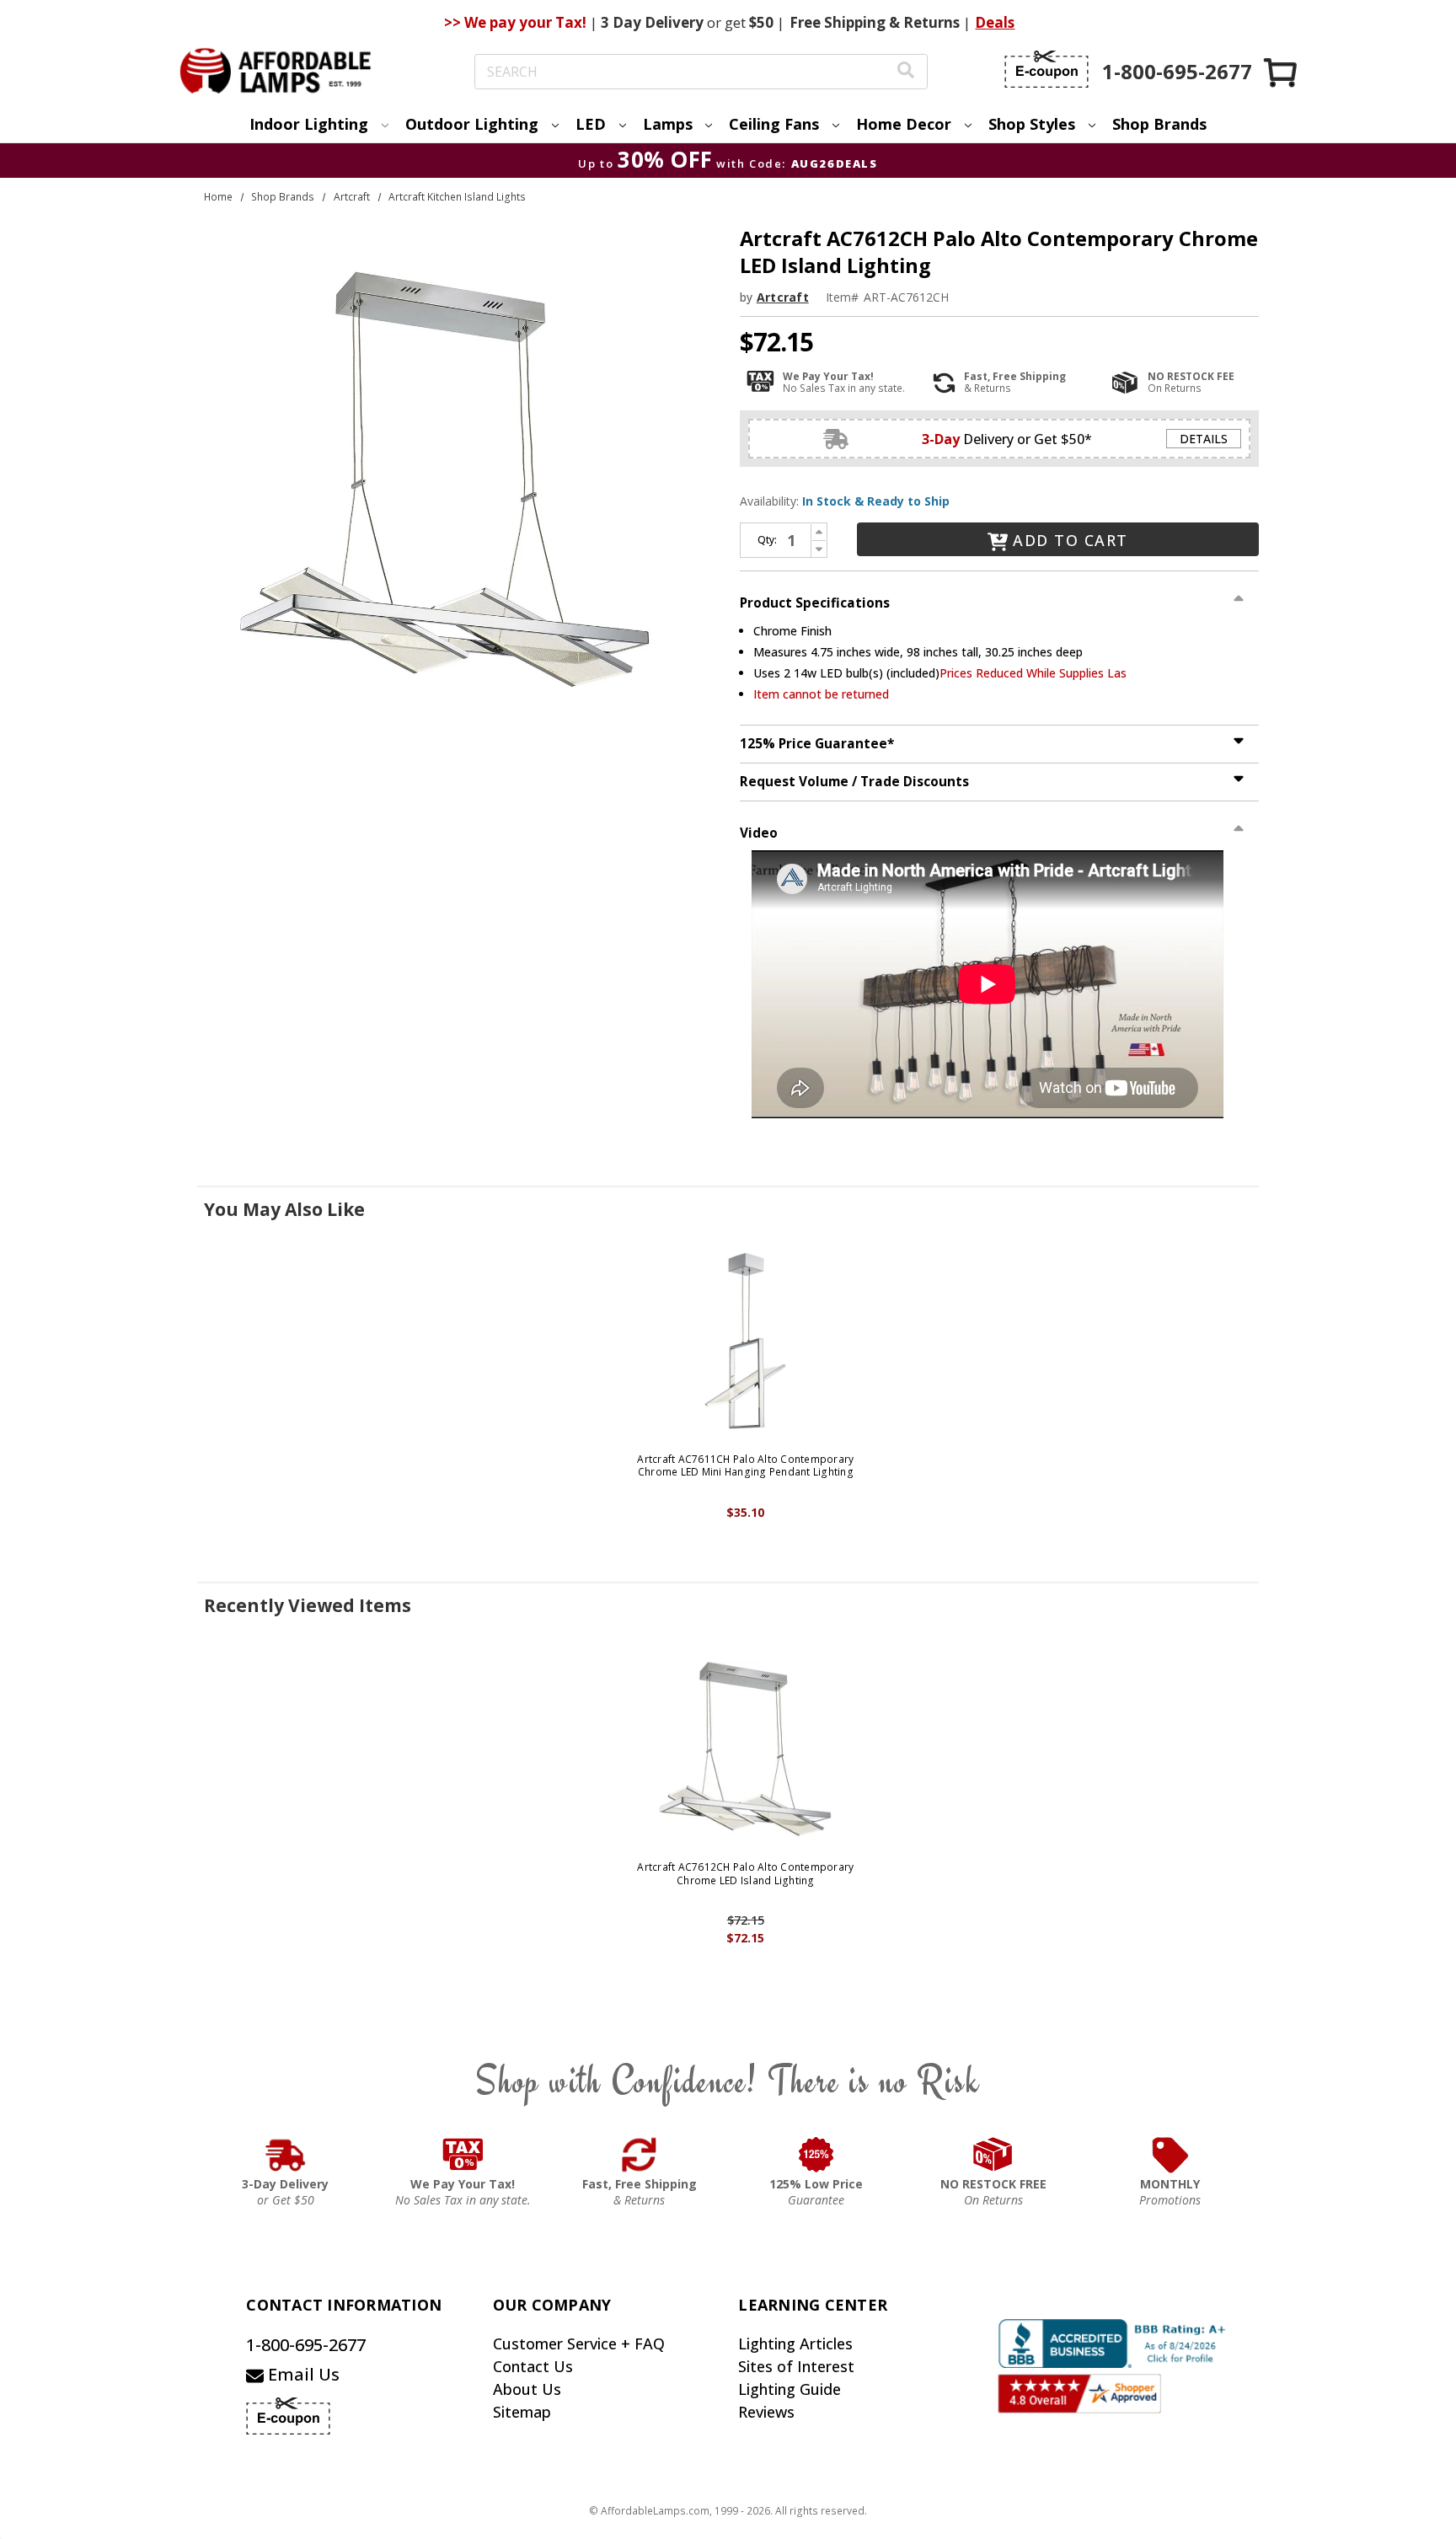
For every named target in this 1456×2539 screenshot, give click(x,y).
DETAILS (1204, 439)
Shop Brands (1159, 124)
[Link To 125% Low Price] (816, 2155)
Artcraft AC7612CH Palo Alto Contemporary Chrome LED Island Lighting (745, 1874)
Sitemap (522, 2412)
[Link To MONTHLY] (1170, 2155)
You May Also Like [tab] (284, 1209)
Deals (995, 22)
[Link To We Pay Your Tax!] (463, 2155)
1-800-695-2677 (306, 2345)
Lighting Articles (795, 2343)
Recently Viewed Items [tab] (308, 1605)
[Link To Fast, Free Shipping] (640, 2155)
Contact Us (533, 2366)
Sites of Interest (796, 2366)
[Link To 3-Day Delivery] (286, 2155)
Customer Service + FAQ (579, 2343)
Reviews (766, 2412)
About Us (527, 2389)
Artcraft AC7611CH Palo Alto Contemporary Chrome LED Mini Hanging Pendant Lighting (745, 1466)
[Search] (906, 72)
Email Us (302, 2374)
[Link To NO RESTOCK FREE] (993, 2155)
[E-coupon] (1046, 69)
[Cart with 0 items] (1282, 72)
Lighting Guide (790, 2389)
